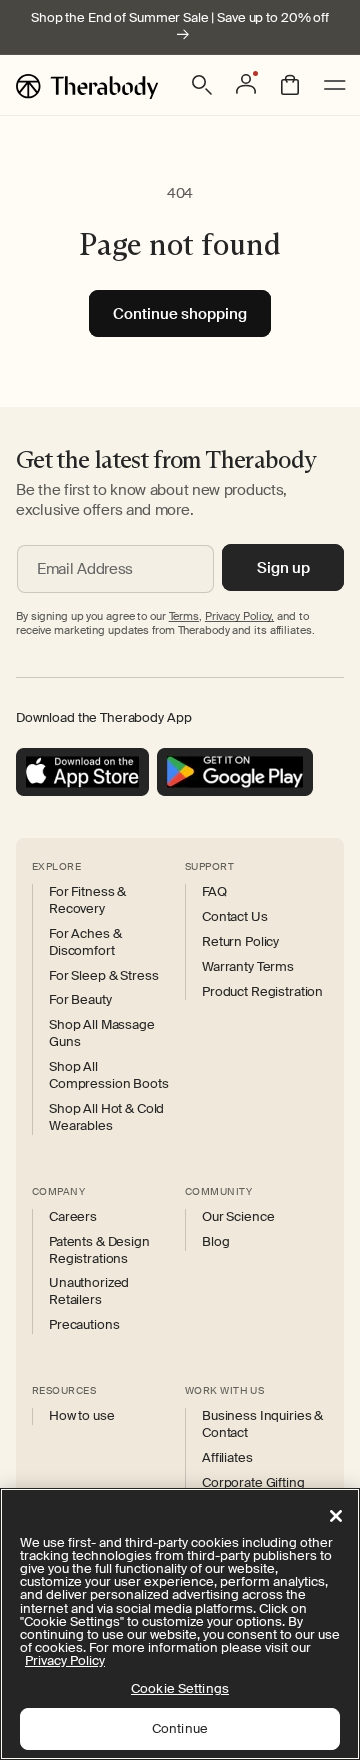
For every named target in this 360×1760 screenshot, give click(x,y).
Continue (180, 1728)
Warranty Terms (248, 967)
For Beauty (80, 1000)
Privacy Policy (65, 1660)
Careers (73, 1217)
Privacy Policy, (239, 616)
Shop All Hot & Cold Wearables (106, 1117)
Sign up (283, 568)
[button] (202, 85)
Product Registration (262, 992)
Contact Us (235, 917)
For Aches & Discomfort (85, 942)
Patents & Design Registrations (99, 1250)
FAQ (214, 892)
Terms (184, 616)
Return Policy (240, 942)
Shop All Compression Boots (109, 1075)
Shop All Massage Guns (102, 1033)
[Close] (336, 1516)
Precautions (84, 1325)
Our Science (238, 1217)
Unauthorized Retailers (89, 1291)
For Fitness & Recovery (87, 900)
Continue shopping (180, 314)
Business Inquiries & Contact (262, 1424)
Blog (215, 1242)
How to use (82, 1416)
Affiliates (227, 1458)
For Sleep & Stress (103, 976)
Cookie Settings (180, 1688)
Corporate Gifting (253, 1483)
